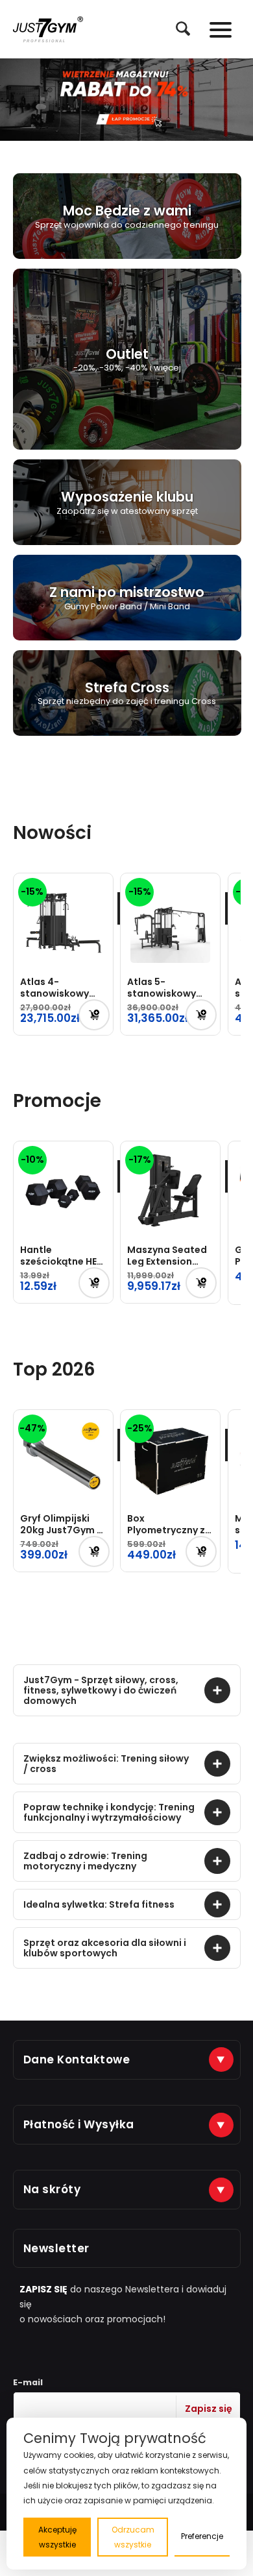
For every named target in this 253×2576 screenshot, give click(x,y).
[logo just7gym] (48, 29)
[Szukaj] (176, 29)
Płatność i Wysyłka (79, 2124)
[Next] (242, 100)
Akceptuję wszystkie (57, 2537)
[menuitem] (176, 29)
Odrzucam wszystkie (133, 2537)
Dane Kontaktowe (77, 2060)
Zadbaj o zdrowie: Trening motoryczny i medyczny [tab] (85, 1861)
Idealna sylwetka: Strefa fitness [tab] (99, 1904)
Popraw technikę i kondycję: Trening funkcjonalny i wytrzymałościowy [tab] (109, 1812)
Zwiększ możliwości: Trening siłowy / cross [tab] (106, 1764)
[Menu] (214, 29)
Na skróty (52, 2189)
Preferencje (202, 2536)
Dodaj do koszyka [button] (94, 1015)
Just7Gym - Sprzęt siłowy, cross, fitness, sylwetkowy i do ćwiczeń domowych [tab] (101, 1690)
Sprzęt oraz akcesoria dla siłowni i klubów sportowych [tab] (105, 1948)
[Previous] (11, 100)
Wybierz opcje (94, 1283)
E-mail (28, 2382)
